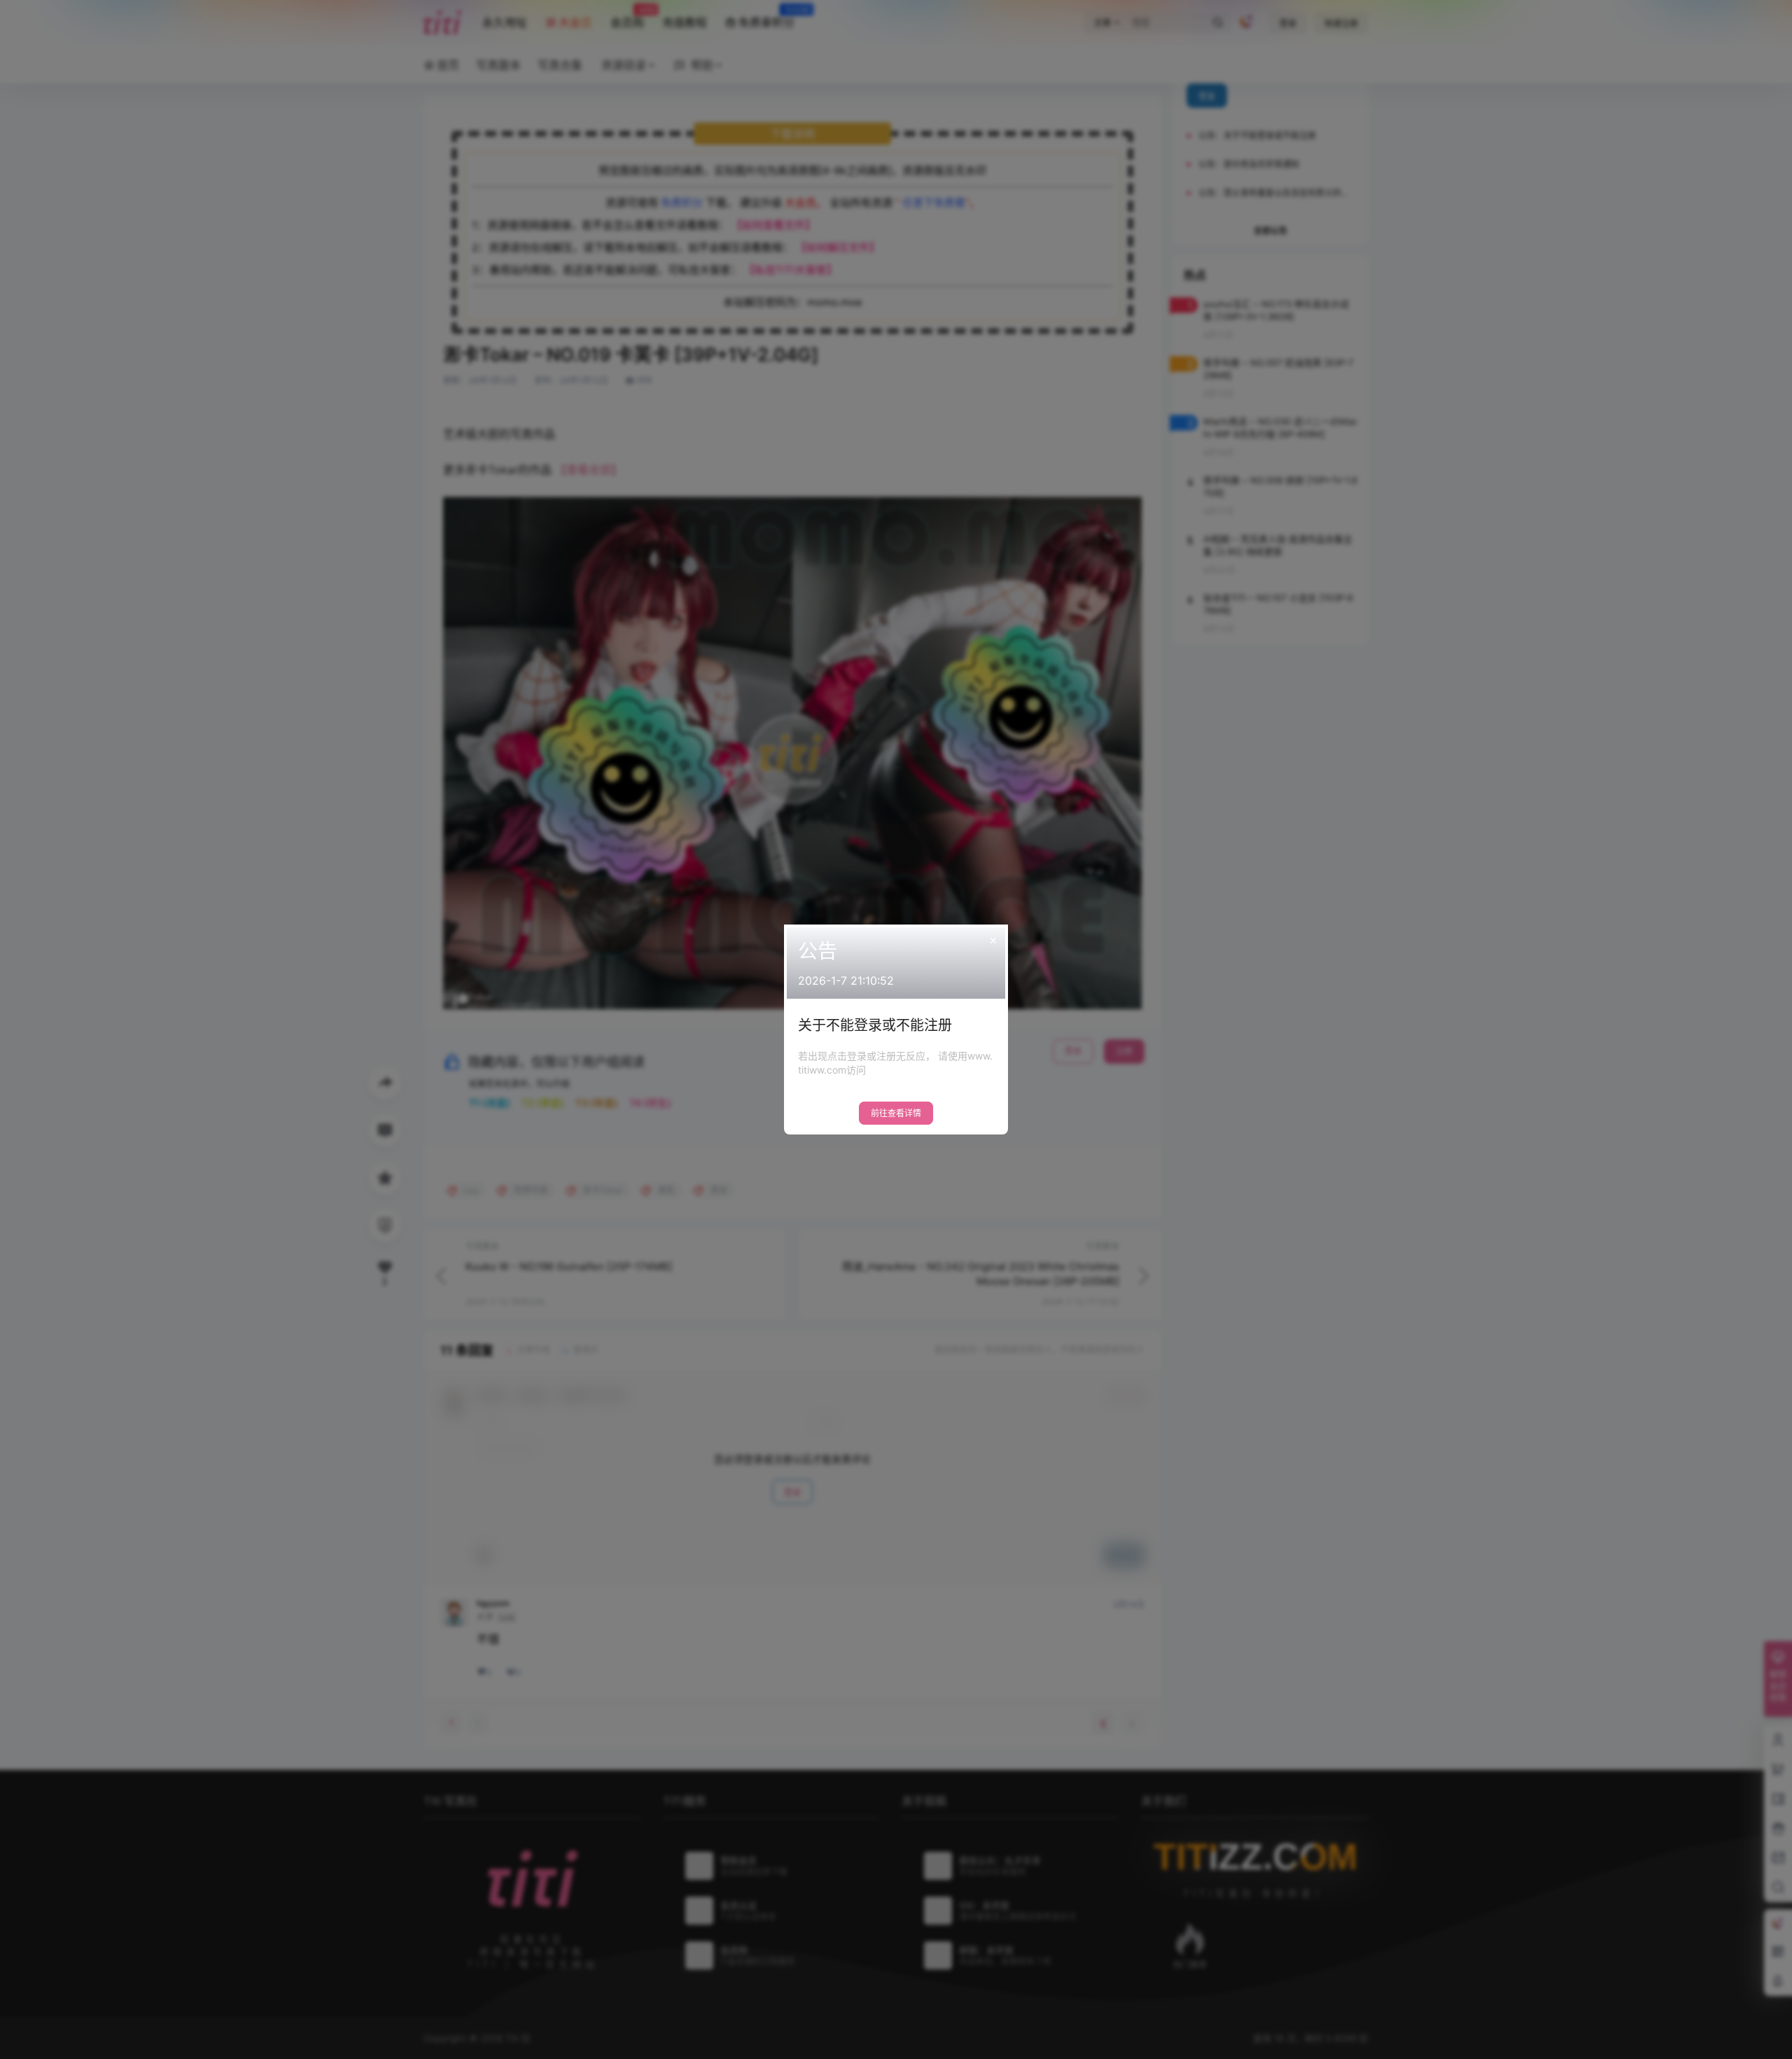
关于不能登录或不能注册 (875, 1025)
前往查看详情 (896, 1113)
